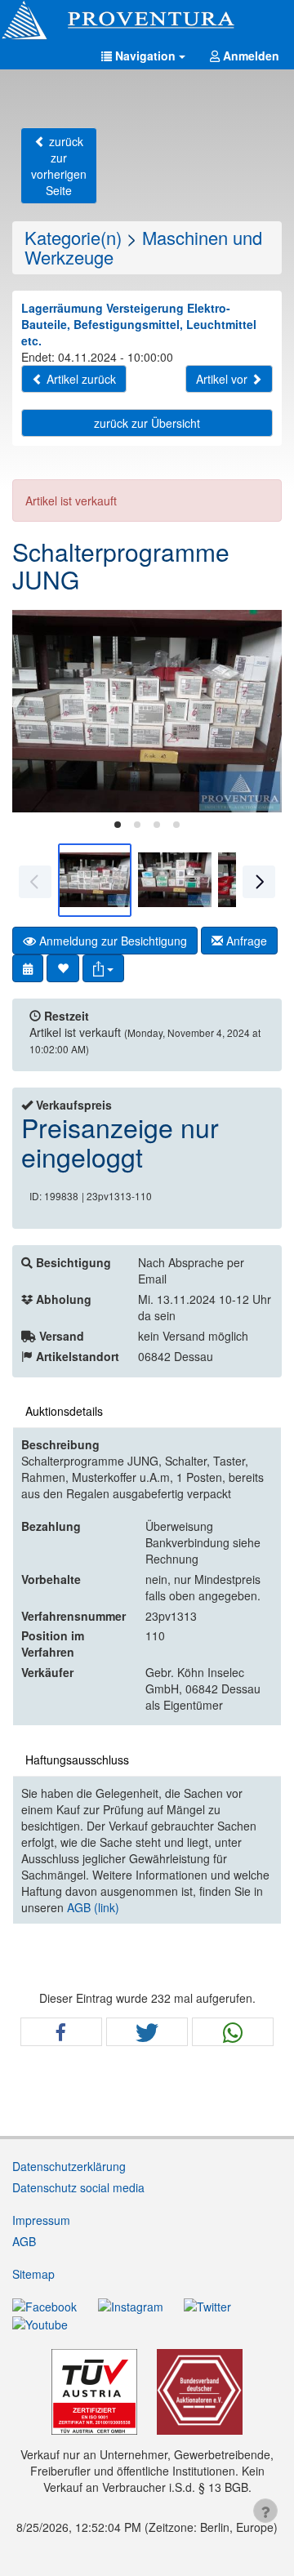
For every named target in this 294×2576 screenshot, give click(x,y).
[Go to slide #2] (175, 880)
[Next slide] (257, 711)
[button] (143, 56)
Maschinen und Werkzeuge (143, 247)
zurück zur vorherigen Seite (59, 166)
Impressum (41, 2220)
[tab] (118, 825)
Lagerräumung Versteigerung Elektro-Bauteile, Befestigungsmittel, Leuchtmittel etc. (139, 324)
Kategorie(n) (73, 237)
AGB (24, 2241)
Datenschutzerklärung (69, 2166)
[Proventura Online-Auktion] (147, 20)
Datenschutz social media (78, 2187)
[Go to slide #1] (95, 880)
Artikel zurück (80, 379)
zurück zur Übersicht (147, 423)
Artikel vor (223, 379)
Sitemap (33, 2274)
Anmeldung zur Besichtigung (111, 941)
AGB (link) (93, 1907)
